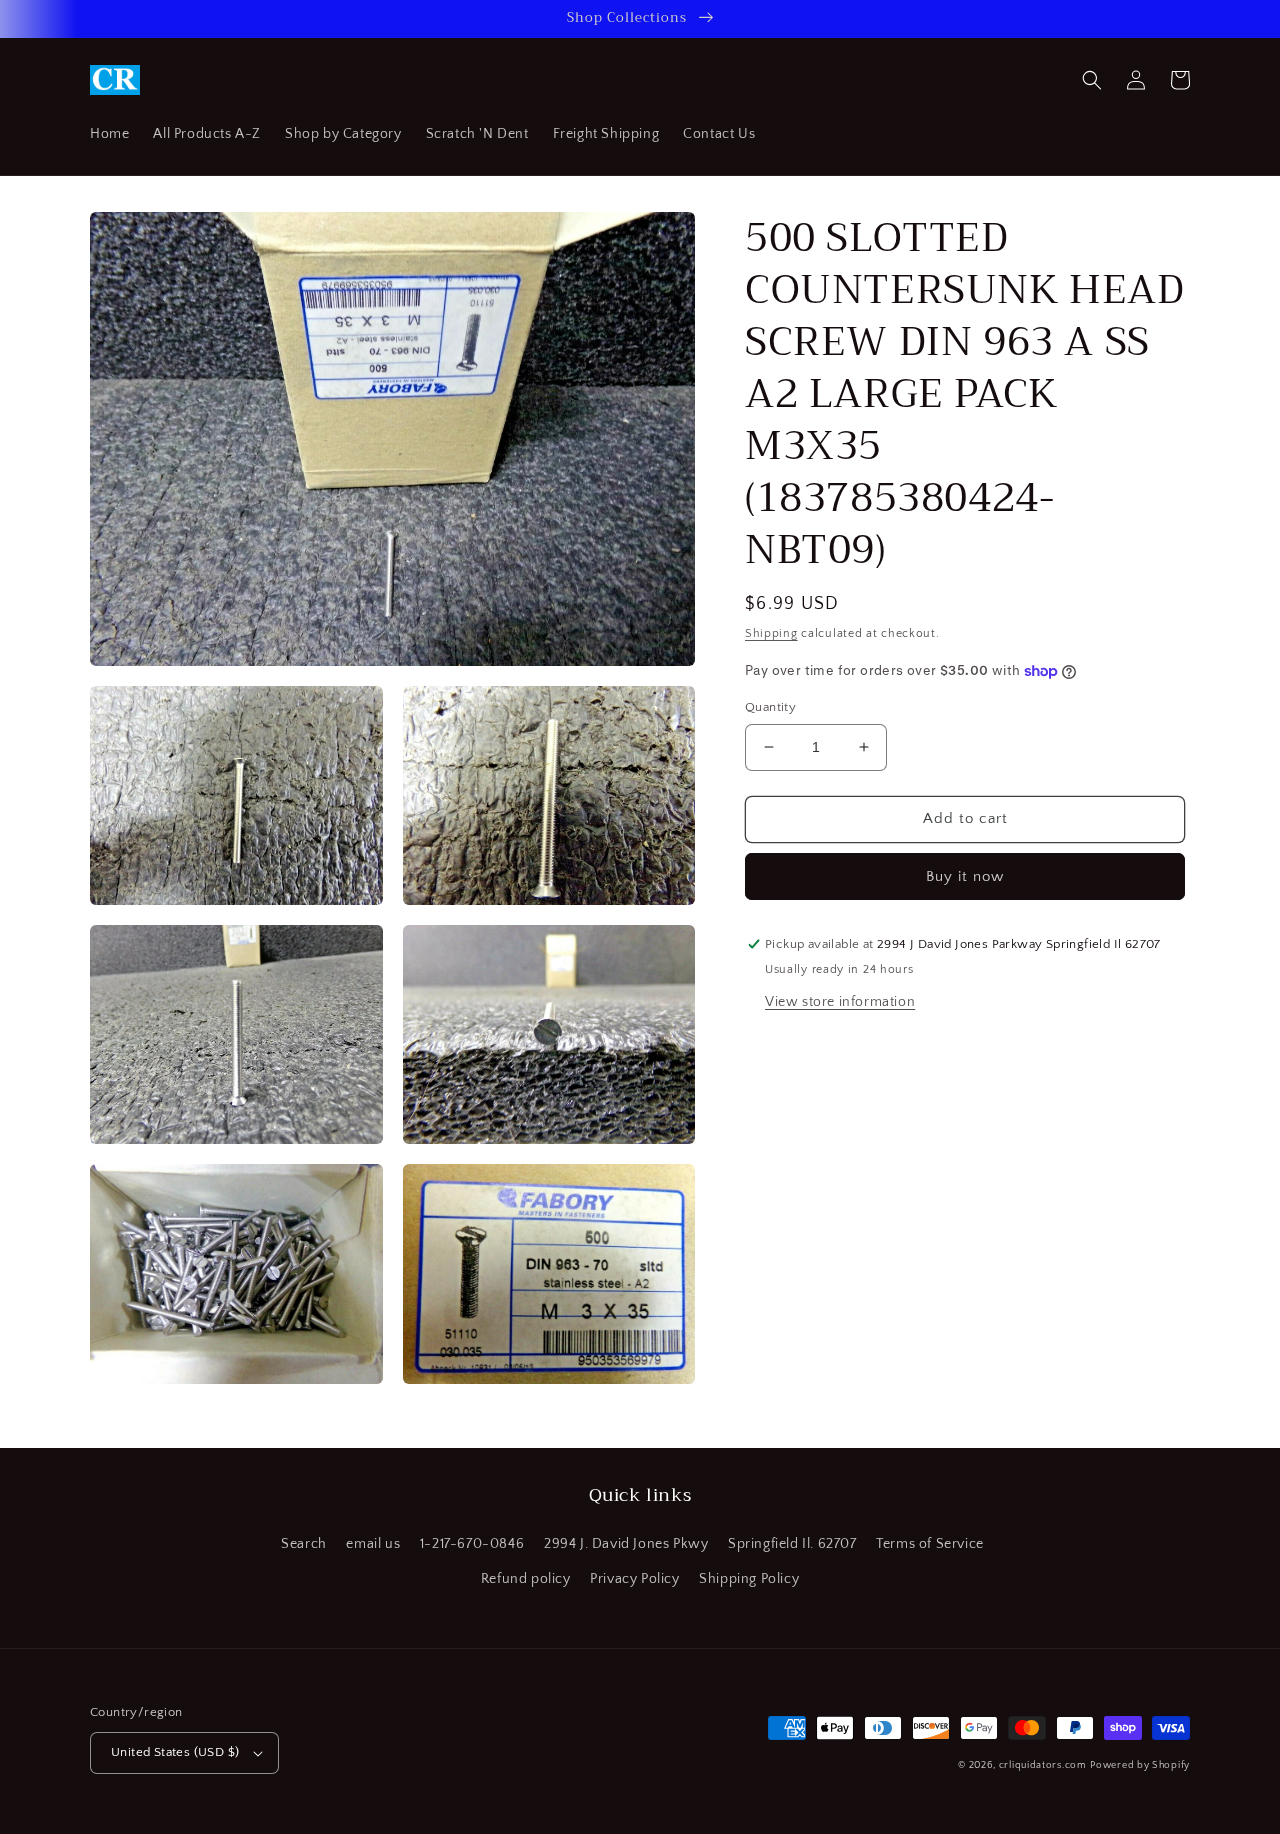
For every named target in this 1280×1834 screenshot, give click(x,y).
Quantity (770, 707)
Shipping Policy (749, 1579)
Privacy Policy (634, 1579)
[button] (1092, 80)
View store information (840, 1002)
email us (373, 1544)
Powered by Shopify (1140, 1765)
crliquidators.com (1043, 1765)
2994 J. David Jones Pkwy (626, 1544)
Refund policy (526, 1579)
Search (304, 1544)
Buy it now (965, 876)
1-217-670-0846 (472, 1544)
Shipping (771, 633)
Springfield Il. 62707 (792, 1544)
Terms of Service (930, 1544)
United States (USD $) (175, 1752)
